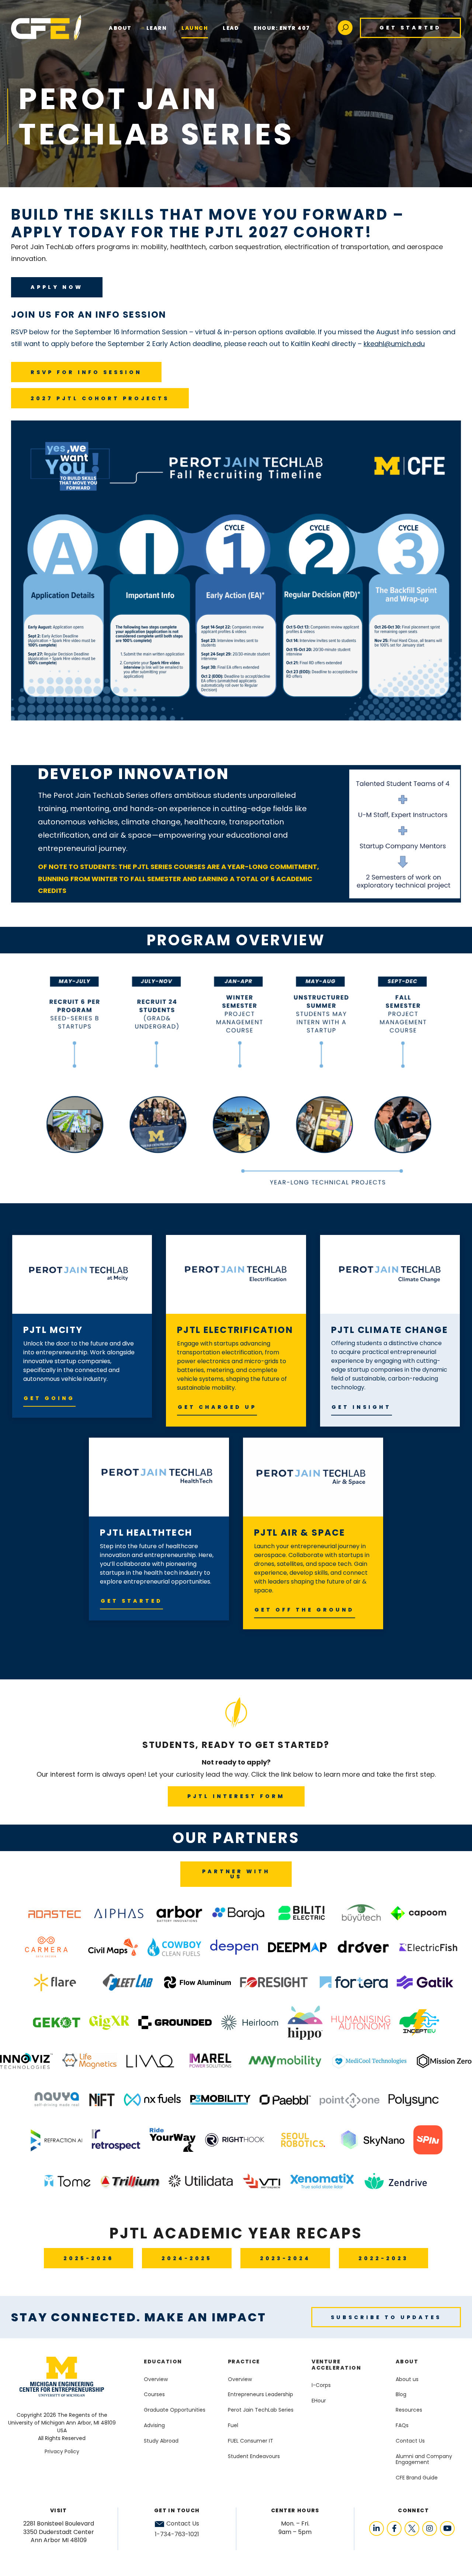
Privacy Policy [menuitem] (62, 2451)
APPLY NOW (57, 287)
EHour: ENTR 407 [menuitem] (282, 28)
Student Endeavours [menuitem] (254, 2456)
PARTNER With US (236, 1874)
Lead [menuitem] (231, 28)
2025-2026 (88, 2258)
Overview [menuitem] (156, 2379)
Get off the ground (304, 1610)
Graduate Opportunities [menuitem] (175, 2410)
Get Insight (361, 1407)
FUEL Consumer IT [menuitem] (251, 2441)
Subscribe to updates (386, 2317)
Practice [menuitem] (244, 2362)
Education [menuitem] (163, 2362)
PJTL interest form (236, 1796)
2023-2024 (285, 2258)
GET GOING (49, 1398)
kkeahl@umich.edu (394, 344)
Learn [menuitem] (157, 28)
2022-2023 (383, 2258)
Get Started (410, 28)
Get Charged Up (217, 1407)
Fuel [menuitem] (233, 2425)
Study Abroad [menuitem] (161, 2441)
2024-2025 (187, 2258)
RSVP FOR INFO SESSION (86, 372)
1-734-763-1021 (177, 2534)
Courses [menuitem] (154, 2394)
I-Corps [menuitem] (321, 2385)
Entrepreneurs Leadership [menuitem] (261, 2394)
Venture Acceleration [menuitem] (336, 2365)
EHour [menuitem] (319, 2401)
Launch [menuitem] (195, 28)
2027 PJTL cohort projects (100, 398)
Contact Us (183, 2524)
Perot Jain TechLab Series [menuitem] (261, 2410)
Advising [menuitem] (154, 2425)
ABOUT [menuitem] (120, 28)
